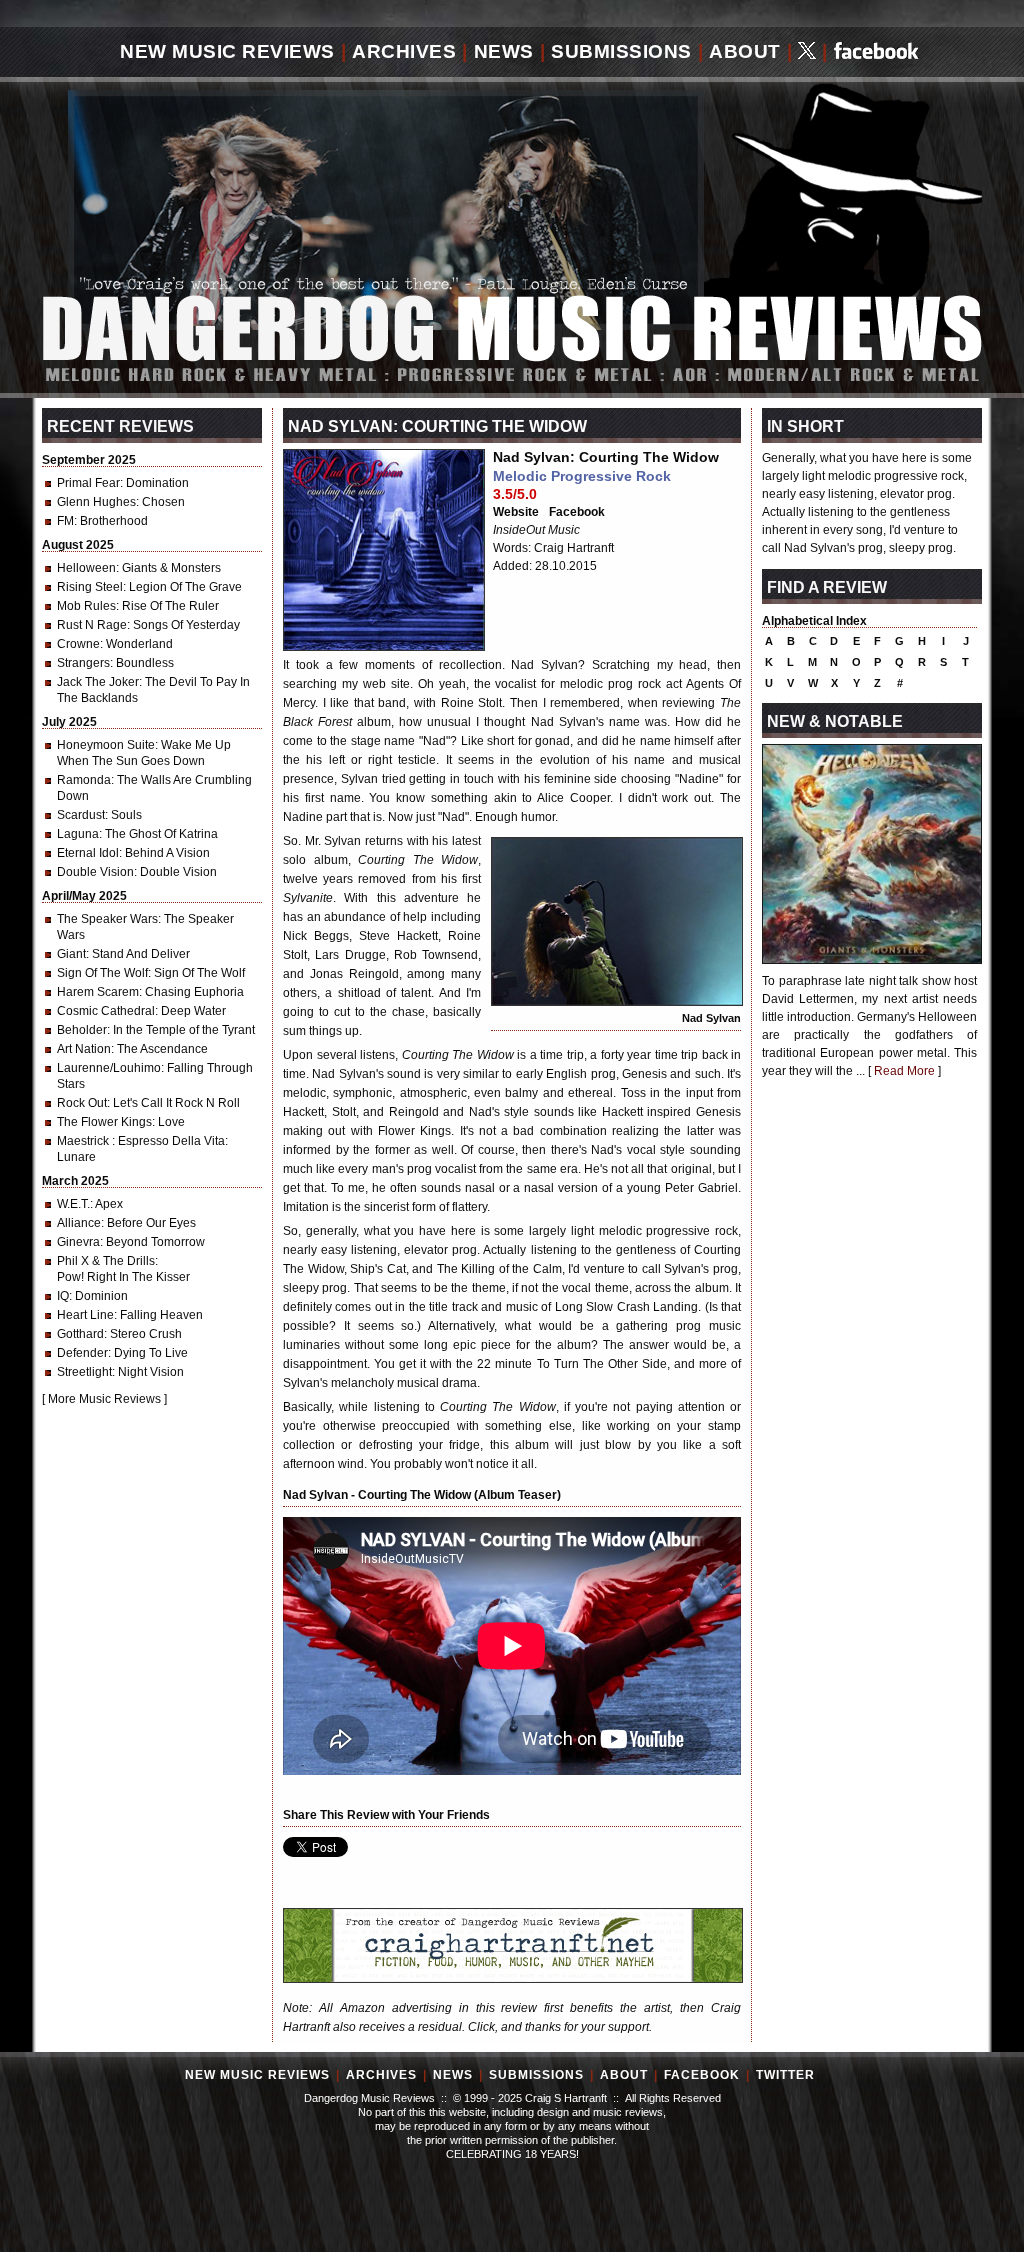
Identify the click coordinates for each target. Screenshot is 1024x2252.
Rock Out (82, 1103)
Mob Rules (86, 606)
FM (65, 521)
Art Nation (84, 1049)
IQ (63, 1296)
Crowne (78, 644)
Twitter (785, 2075)
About (745, 51)
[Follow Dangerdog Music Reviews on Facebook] (876, 52)
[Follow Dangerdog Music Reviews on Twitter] (807, 52)
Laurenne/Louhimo (109, 1068)
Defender (82, 1353)
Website (516, 512)
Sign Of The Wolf (102, 973)
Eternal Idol (88, 853)
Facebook (577, 512)
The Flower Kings (104, 1122)
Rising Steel (90, 587)
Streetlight (84, 1372)
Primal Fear (88, 483)
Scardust (81, 815)
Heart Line (85, 1315)
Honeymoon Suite (106, 745)
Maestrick (84, 1141)
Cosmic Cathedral (106, 1011)
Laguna (78, 834)
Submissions (621, 51)
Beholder (82, 1030)
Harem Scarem (98, 992)
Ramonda (84, 780)
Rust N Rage (92, 625)
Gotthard (80, 1334)
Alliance (79, 1223)
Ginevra (78, 1242)
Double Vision (95, 872)
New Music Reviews (227, 51)
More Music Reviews (104, 1399)
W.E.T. (73, 1204)
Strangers (83, 663)
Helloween (86, 568)
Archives (404, 51)
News (504, 51)
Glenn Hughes (96, 502)
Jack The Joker (98, 682)
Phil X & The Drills (106, 1261)
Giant (71, 954)
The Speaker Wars (107, 919)
